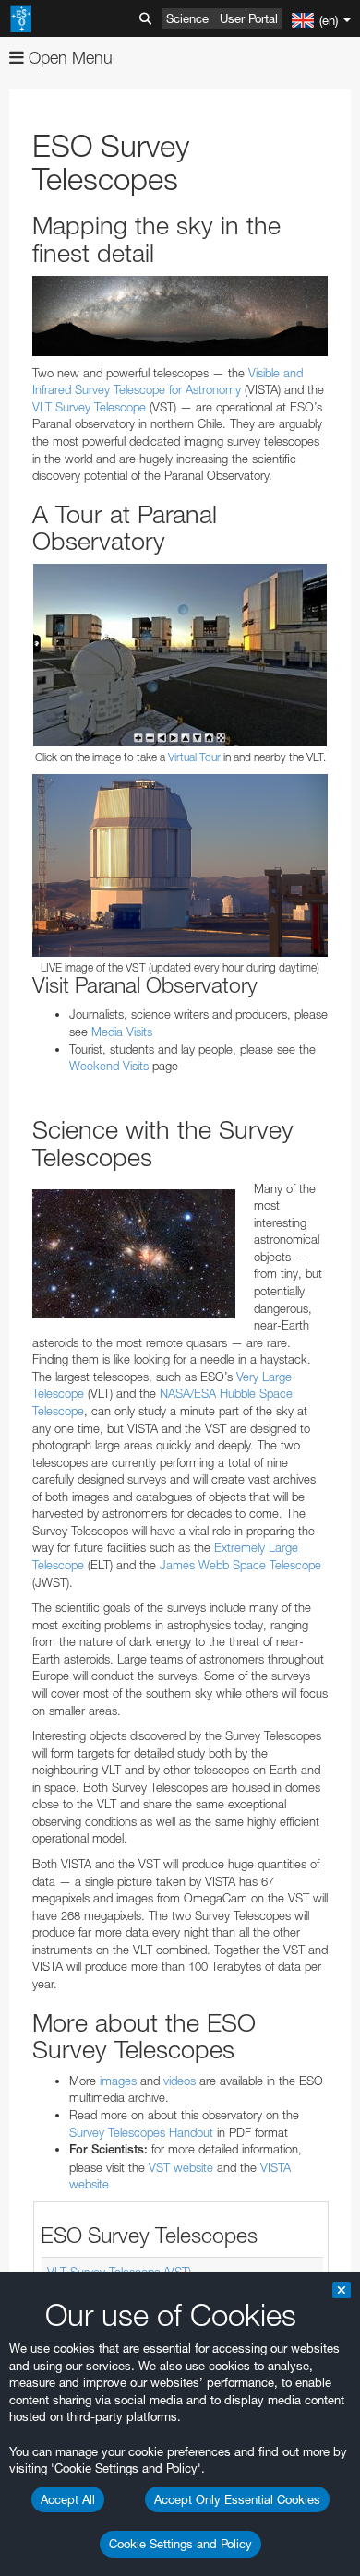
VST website (181, 2167)
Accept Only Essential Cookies (237, 2499)
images (118, 2081)
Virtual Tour (194, 757)
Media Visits (122, 1032)
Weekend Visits (109, 1066)
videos (180, 2081)
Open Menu (68, 58)
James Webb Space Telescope (240, 1565)
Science (187, 18)
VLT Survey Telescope (89, 407)
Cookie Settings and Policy (180, 2544)
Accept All (68, 2499)
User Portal (249, 18)
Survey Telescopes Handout (141, 2132)
